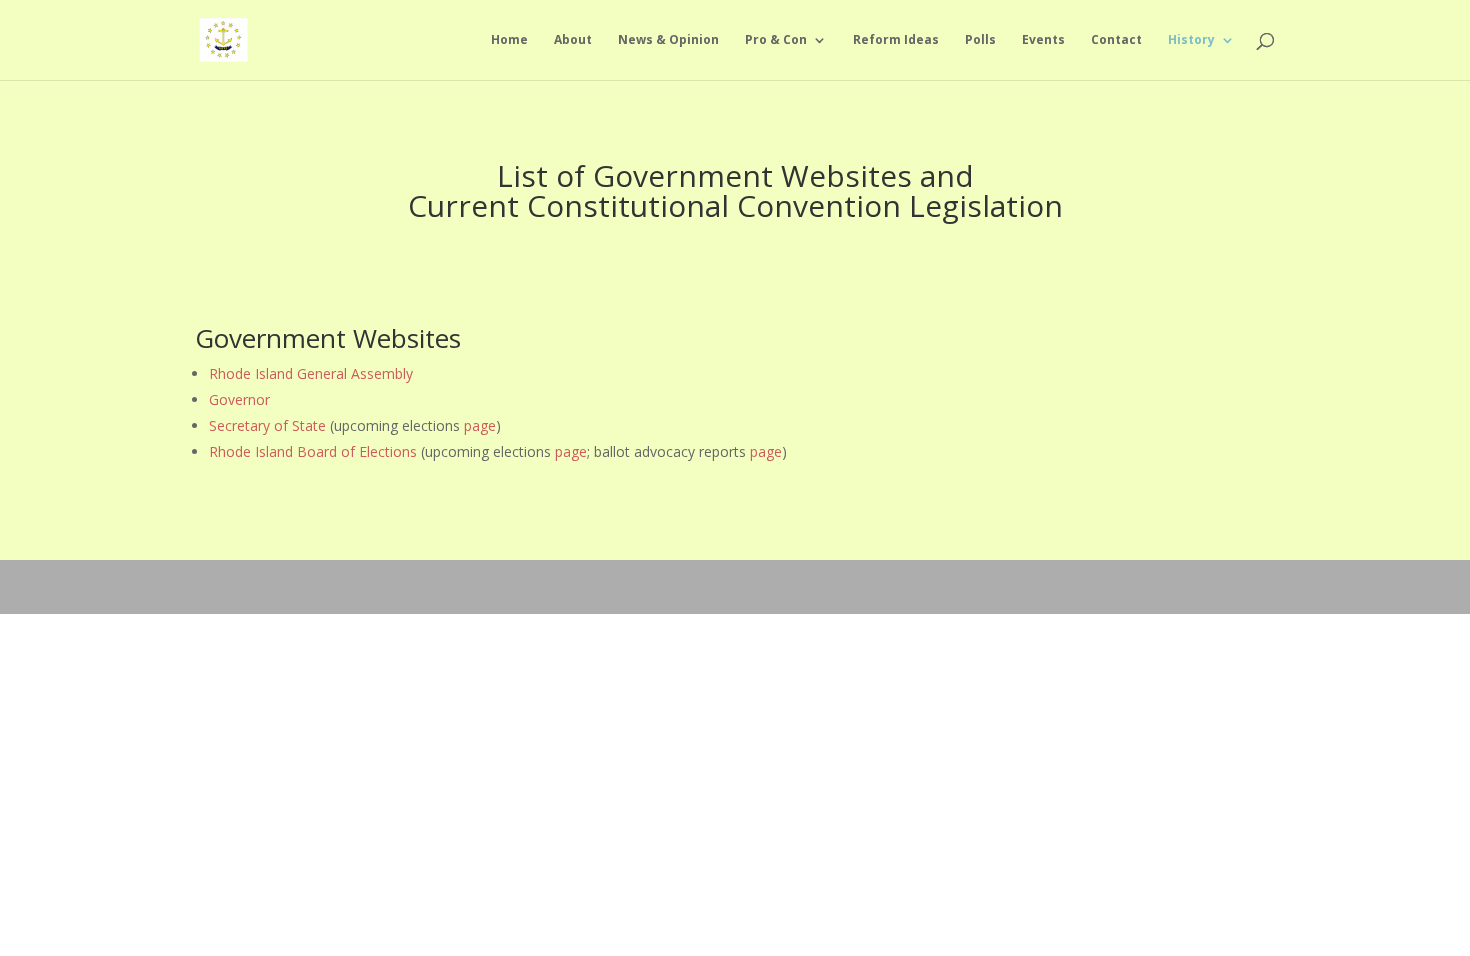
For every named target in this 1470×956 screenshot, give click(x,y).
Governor (239, 399)
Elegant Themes (299, 586)
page (480, 425)
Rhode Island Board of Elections (313, 451)
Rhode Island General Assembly (311, 373)
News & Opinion (668, 40)
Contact (1116, 40)
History (1191, 40)
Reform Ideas (896, 40)
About (573, 40)
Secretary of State (267, 425)
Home (509, 40)
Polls (980, 40)
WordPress (441, 586)
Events (1043, 40)
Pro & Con (776, 40)
